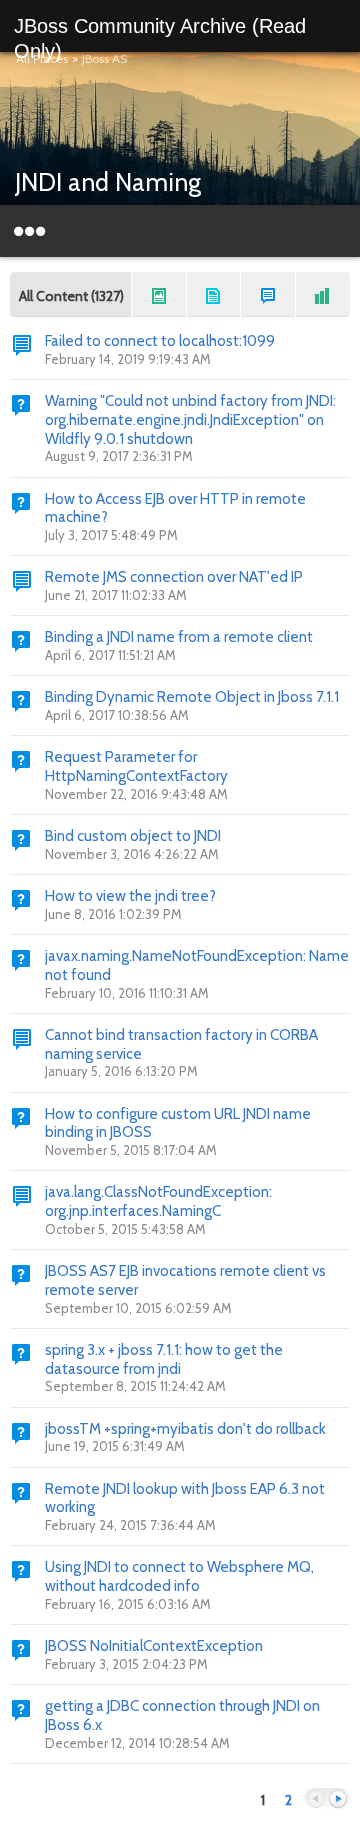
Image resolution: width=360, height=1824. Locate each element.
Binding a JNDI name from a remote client (179, 637)
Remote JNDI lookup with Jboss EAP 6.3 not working (185, 1498)
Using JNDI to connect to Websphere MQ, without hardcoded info (179, 1576)
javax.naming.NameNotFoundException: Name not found (197, 965)
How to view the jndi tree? (130, 896)
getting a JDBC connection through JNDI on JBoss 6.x (182, 1715)
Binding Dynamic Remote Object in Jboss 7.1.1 (192, 697)
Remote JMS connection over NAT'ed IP (174, 577)
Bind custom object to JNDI (133, 836)
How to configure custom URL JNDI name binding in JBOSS (178, 1123)
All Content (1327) (71, 296)
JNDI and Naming (108, 182)
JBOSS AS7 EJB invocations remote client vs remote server (185, 1280)
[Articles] (214, 294)
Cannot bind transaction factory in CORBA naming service (181, 1044)
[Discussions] (268, 294)
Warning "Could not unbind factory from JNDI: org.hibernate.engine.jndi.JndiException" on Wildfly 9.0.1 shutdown (190, 420)
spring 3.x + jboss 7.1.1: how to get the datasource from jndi (164, 1359)
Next (338, 1799)
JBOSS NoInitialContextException (154, 1646)
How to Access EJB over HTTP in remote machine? (175, 508)
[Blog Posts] (159, 294)
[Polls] (323, 294)
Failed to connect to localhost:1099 (160, 341)
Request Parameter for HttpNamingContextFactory (136, 766)
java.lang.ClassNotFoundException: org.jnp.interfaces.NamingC (158, 1201)
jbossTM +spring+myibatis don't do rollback (185, 1429)
